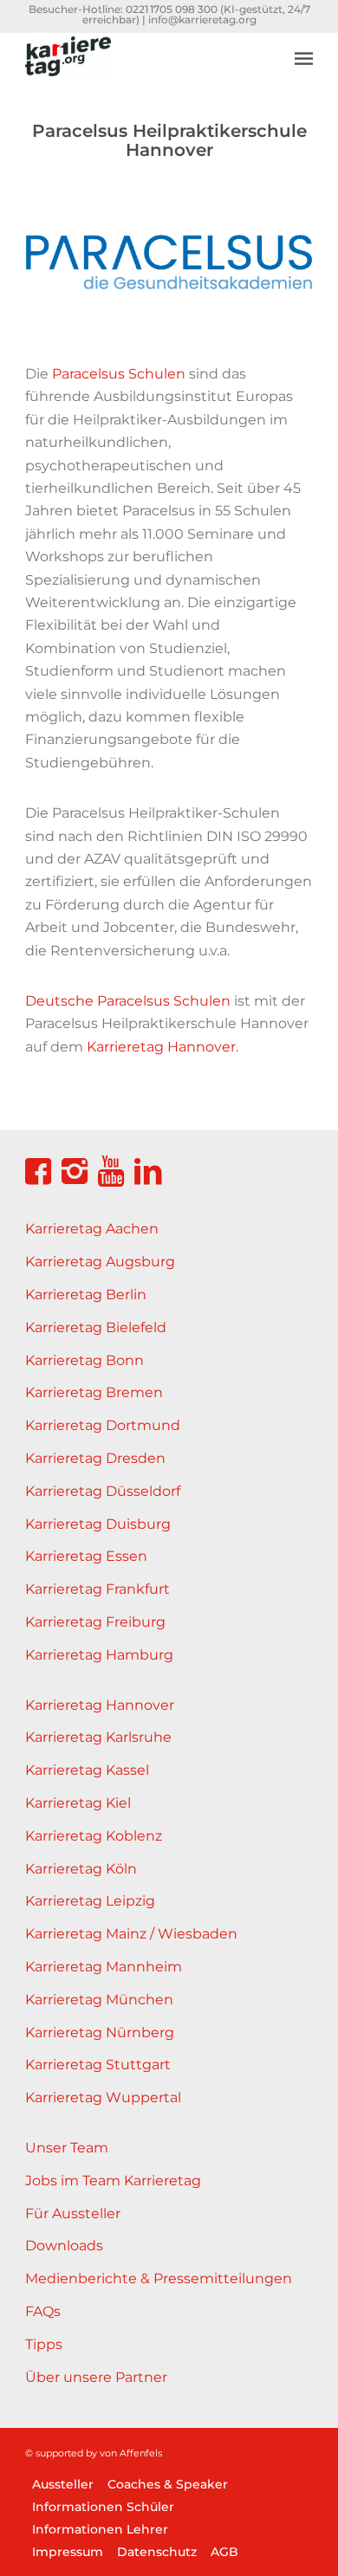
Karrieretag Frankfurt (97, 1589)
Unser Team (67, 2148)
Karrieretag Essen (86, 1556)
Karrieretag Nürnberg (100, 2032)
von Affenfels (131, 2453)
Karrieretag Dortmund (103, 1425)
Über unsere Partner (96, 2377)
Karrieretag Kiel (78, 1803)
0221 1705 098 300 (172, 9)
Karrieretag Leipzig (90, 1901)
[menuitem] (304, 45)
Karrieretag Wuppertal (103, 2097)
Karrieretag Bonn (84, 1360)
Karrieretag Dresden (95, 1458)
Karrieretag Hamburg (99, 1655)
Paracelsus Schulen (119, 374)
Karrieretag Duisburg (98, 1524)
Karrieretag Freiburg (95, 1622)
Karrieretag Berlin (86, 1294)
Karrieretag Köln (81, 1869)
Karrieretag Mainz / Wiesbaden (131, 1934)
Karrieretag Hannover (161, 1047)
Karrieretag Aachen (92, 1229)
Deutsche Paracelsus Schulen (128, 1001)
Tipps (44, 2344)
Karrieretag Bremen (94, 1392)
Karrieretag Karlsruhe (98, 1737)
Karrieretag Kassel (87, 1770)
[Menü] (304, 58)
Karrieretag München (99, 2000)
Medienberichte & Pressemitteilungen (159, 2278)
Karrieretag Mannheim (104, 1967)
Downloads (64, 2246)
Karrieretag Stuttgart (98, 2065)
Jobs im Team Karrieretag (113, 2181)
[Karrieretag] (140, 67)
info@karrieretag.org (202, 19)
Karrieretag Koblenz (94, 1836)
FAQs (43, 2311)
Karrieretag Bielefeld (96, 1327)
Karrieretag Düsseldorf (103, 1491)
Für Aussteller (73, 2214)
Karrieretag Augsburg (100, 1262)
